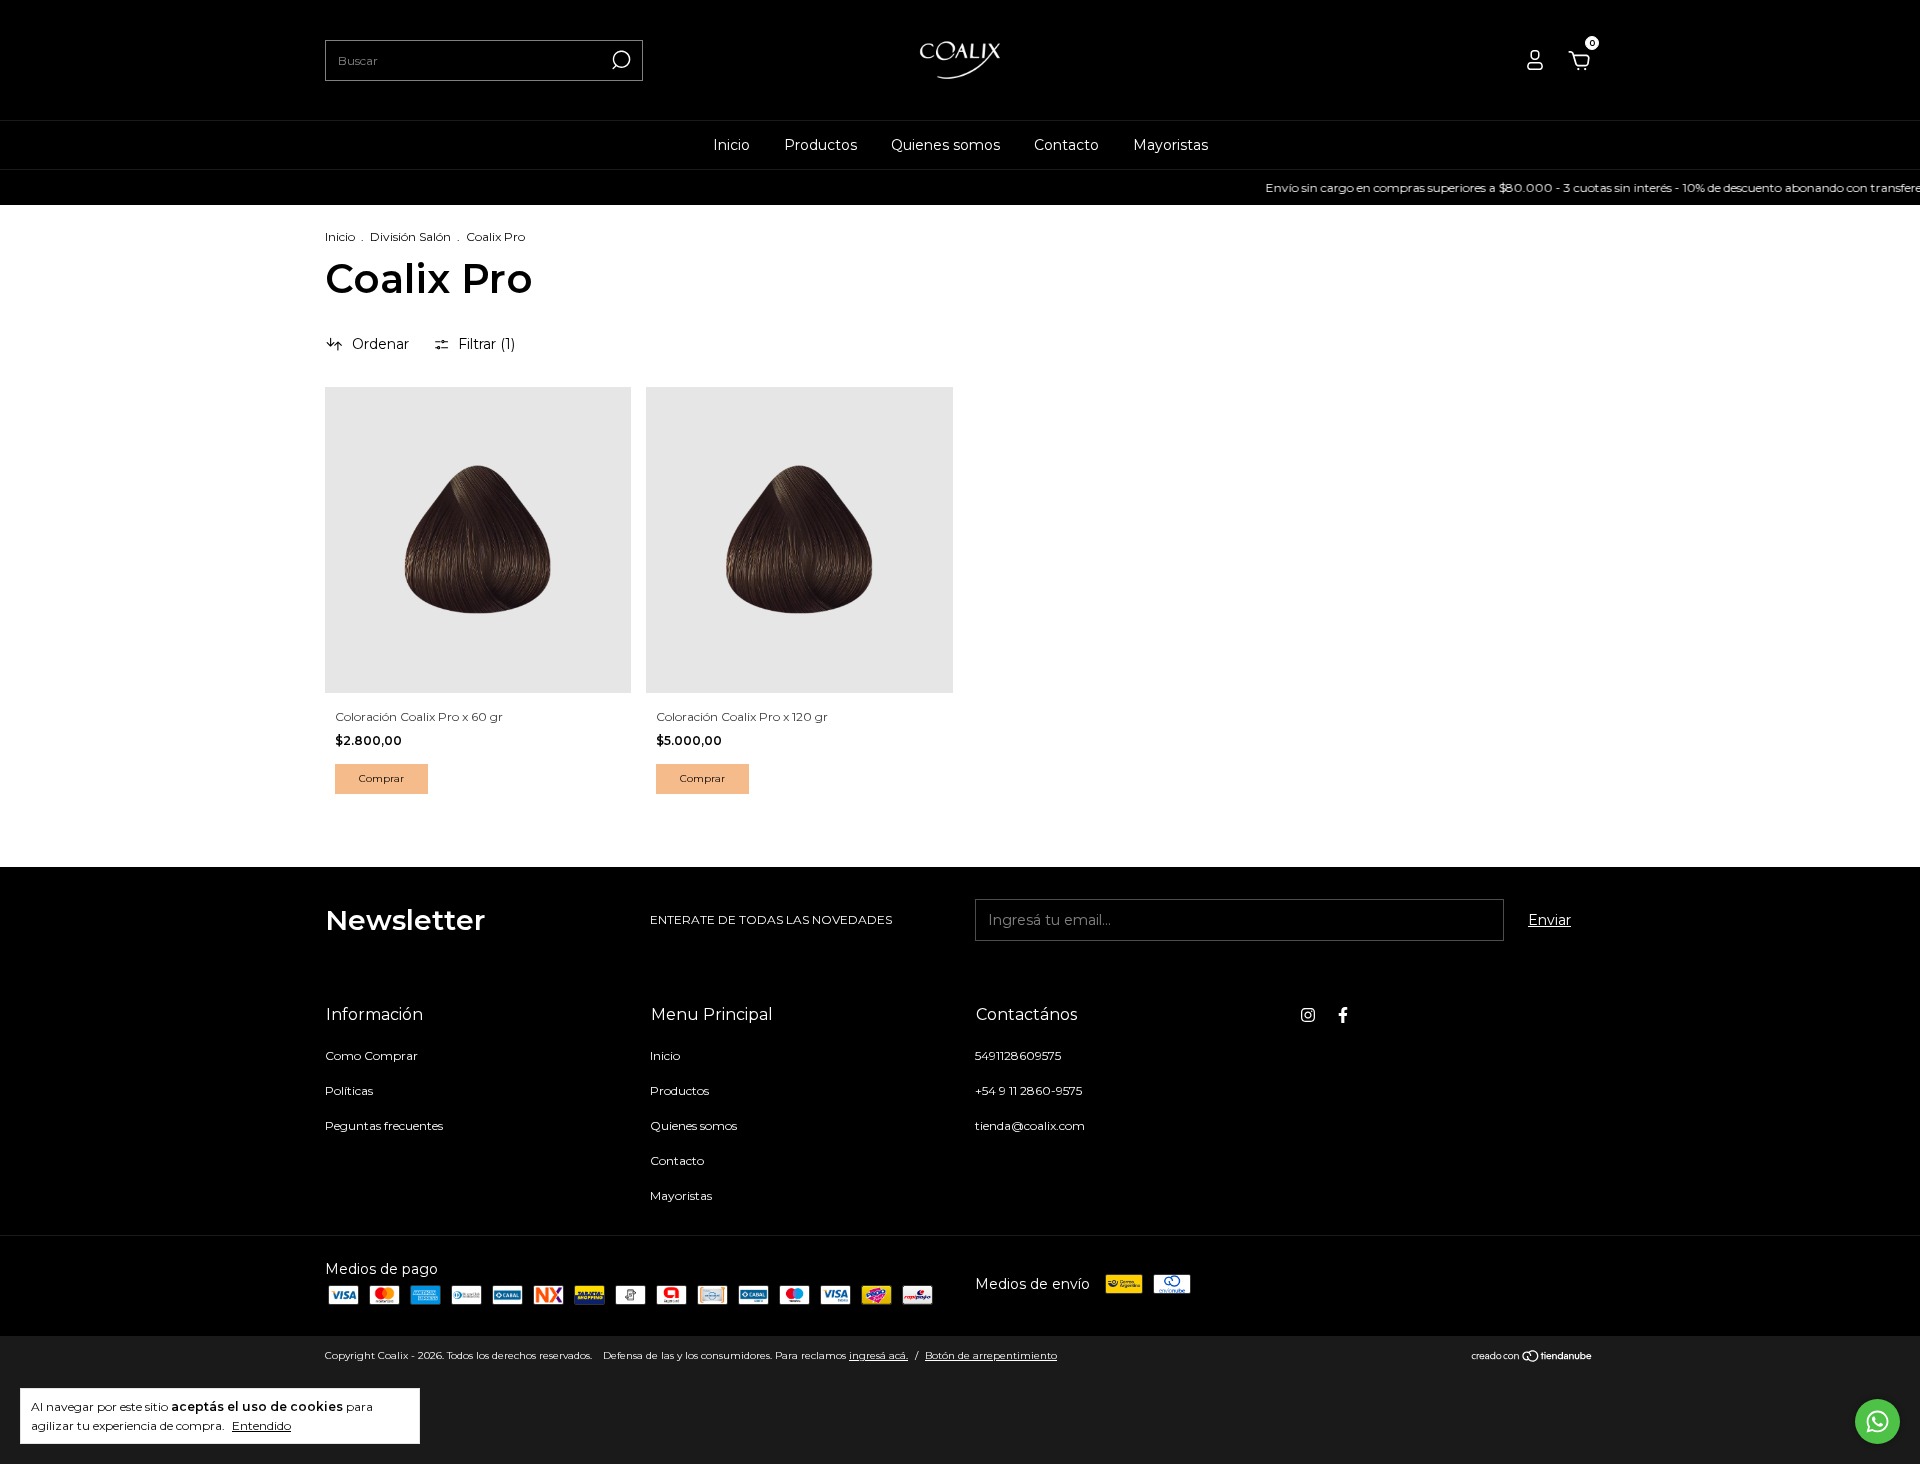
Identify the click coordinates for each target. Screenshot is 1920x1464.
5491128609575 (1018, 1055)
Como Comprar (371, 1055)
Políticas (349, 1090)
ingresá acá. (878, 1355)
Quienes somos (945, 145)
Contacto (1066, 145)
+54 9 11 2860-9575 (1028, 1090)
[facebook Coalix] (1343, 1015)
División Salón (410, 236)
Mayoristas (1170, 145)
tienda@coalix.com (1030, 1125)
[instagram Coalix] (1308, 1015)
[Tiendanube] (1532, 1358)
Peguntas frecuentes (384, 1125)
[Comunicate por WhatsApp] (1877, 1421)
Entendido (261, 1425)
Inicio (731, 145)
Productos (820, 145)
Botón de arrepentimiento (991, 1355)
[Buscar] (619, 60)
